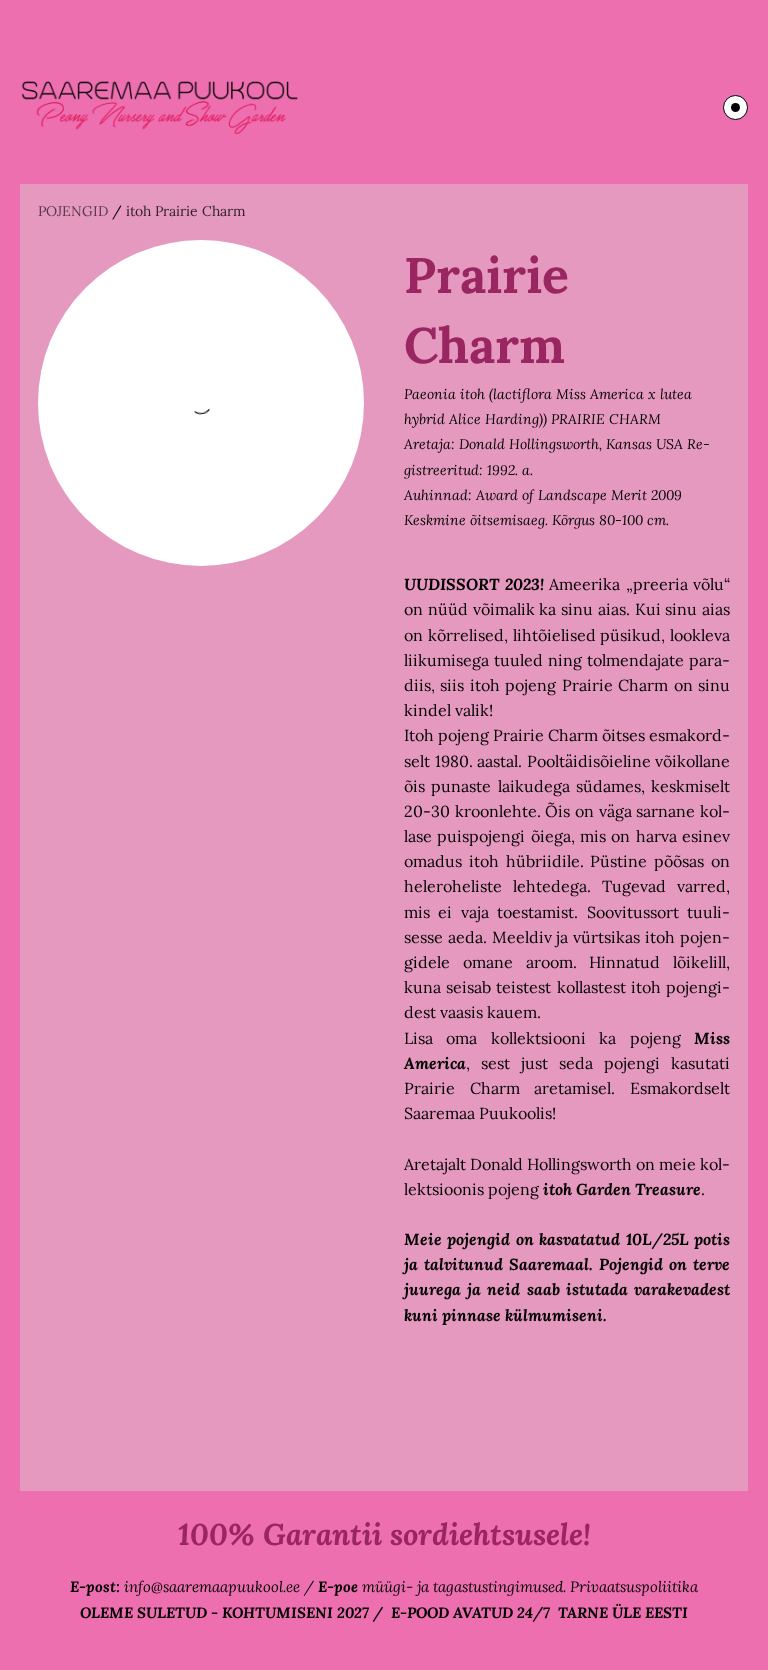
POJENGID (73, 211)
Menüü (735, 107)
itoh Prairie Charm (186, 211)
